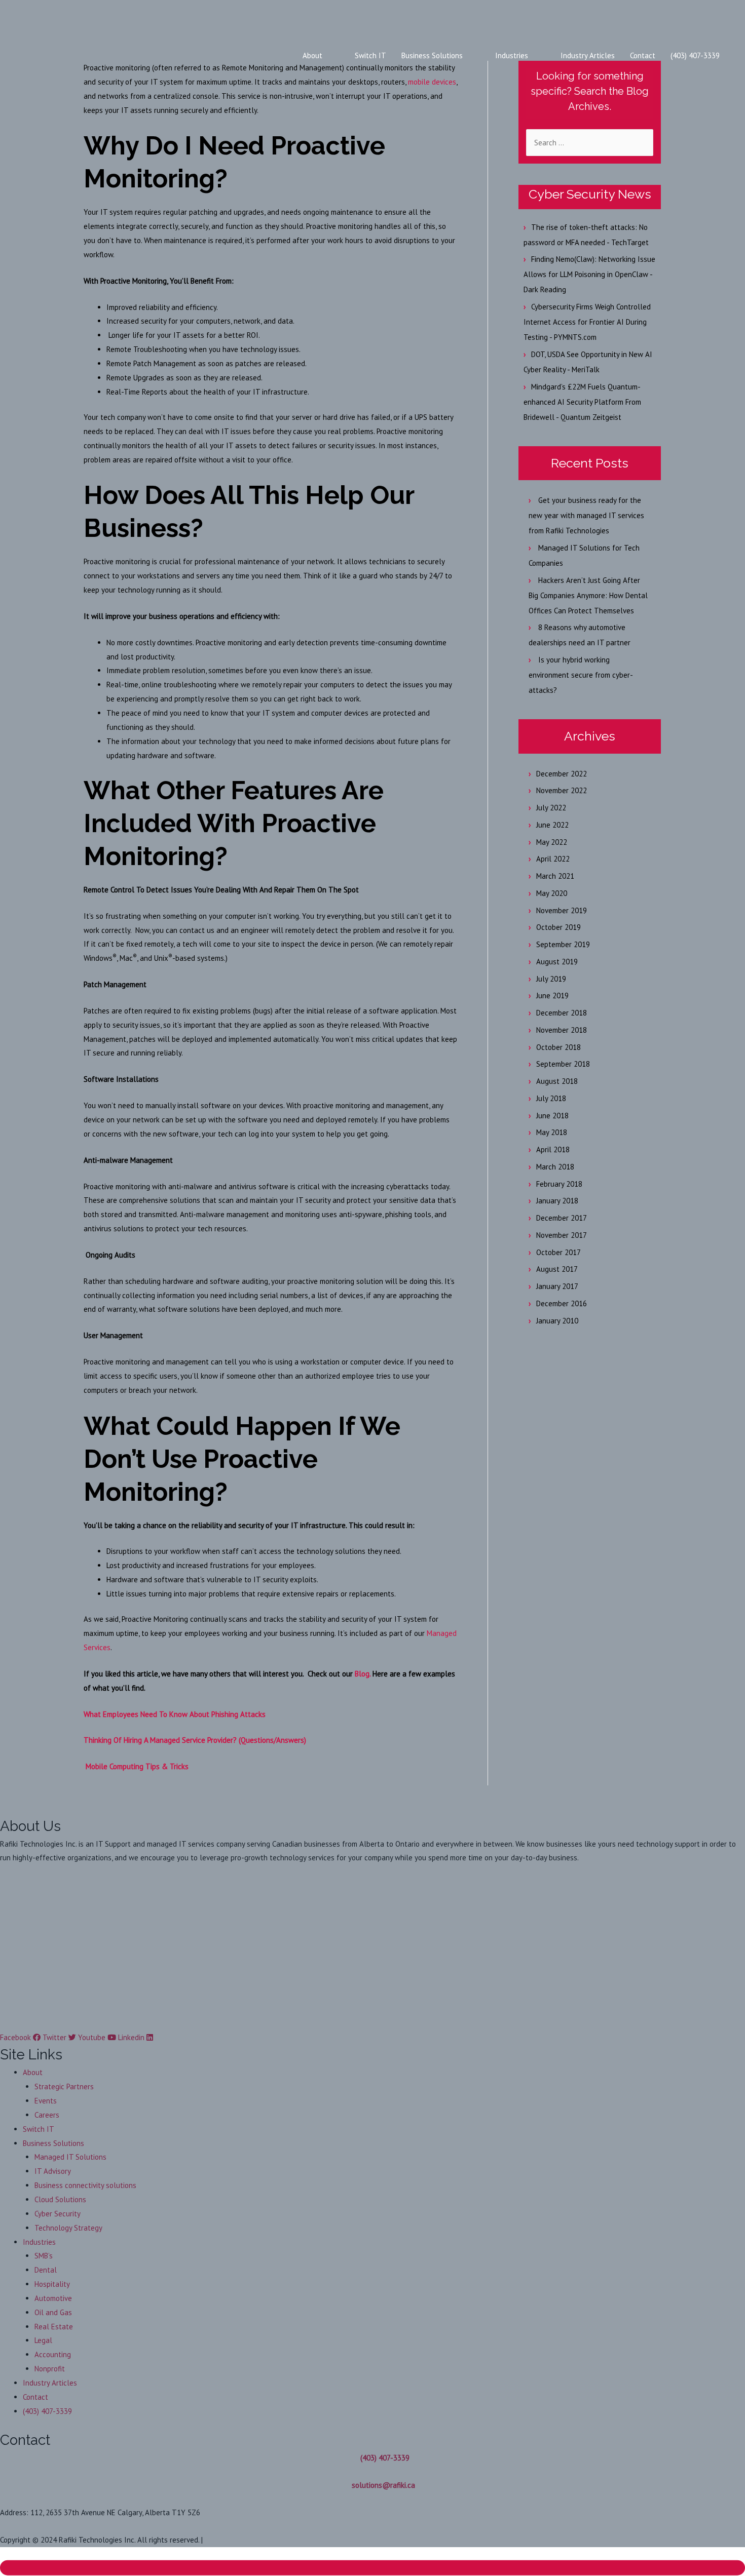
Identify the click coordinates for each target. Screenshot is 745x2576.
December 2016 (562, 1303)
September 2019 (563, 944)
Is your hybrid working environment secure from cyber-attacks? (581, 675)
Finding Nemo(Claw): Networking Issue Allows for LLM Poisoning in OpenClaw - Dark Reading (589, 274)
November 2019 (562, 910)
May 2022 (552, 842)
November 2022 (562, 790)
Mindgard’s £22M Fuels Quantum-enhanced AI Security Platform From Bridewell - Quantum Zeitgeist (582, 402)
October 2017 (558, 1252)
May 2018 (552, 1132)
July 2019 (551, 979)
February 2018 (559, 1184)
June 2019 (552, 996)
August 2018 (557, 1081)
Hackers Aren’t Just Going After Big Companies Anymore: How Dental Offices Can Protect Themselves (588, 595)
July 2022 (551, 808)
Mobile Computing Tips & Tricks (136, 1766)
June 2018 (552, 1116)
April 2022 (553, 859)
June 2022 (552, 825)
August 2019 (557, 962)
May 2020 (552, 893)
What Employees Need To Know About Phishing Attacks (175, 1714)
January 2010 (557, 1321)
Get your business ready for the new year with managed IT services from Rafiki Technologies (586, 515)
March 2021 (555, 876)
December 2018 (562, 1013)
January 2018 (557, 1201)
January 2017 (557, 1286)
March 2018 (555, 1167)
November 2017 (562, 1235)
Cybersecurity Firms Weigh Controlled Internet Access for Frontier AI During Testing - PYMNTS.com (587, 322)
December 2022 (562, 774)
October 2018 (558, 1047)
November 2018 (562, 1030)
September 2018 (563, 1064)
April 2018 (553, 1149)
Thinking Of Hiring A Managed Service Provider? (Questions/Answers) (195, 1740)
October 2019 (558, 927)
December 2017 (562, 1218)
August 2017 (557, 1269)
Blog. (363, 1674)
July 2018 (551, 1098)
